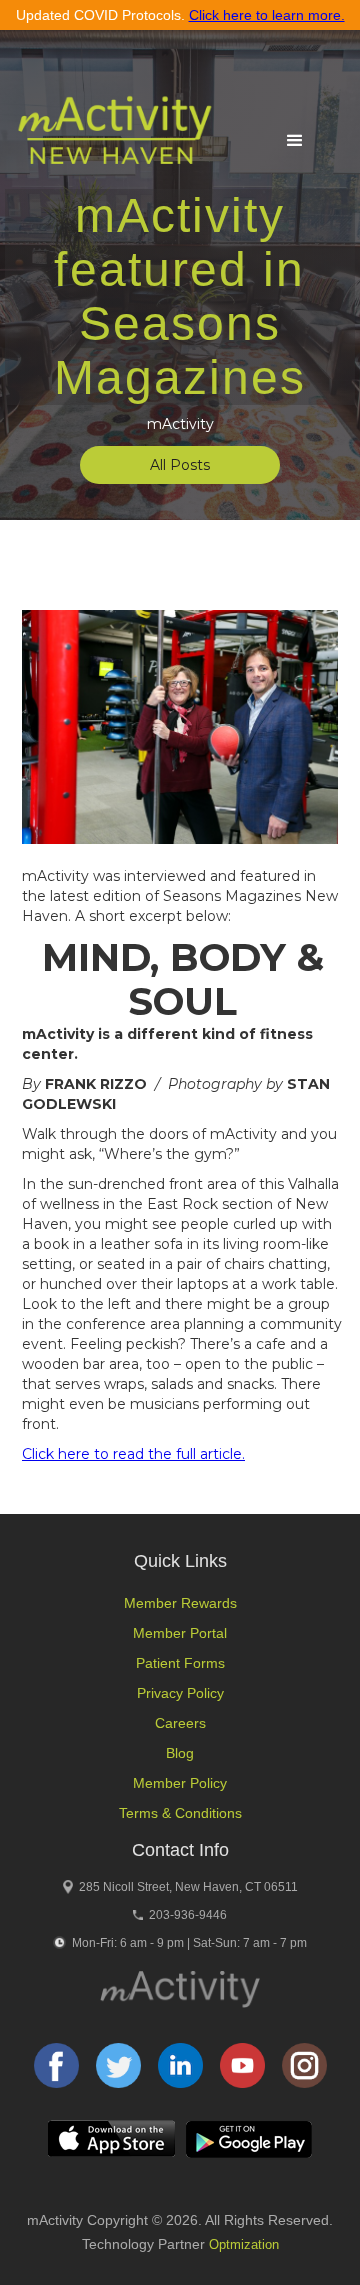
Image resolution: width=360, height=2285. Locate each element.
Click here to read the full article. (133, 1454)
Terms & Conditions (180, 1813)
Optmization (244, 2244)
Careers (180, 1723)
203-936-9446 (188, 1915)
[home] (109, 139)
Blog (180, 1753)
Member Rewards (180, 1603)
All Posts (180, 465)
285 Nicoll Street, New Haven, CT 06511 (188, 1887)
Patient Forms (180, 1663)
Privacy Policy (180, 1693)
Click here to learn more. (267, 15)
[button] (295, 141)
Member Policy (180, 1783)
